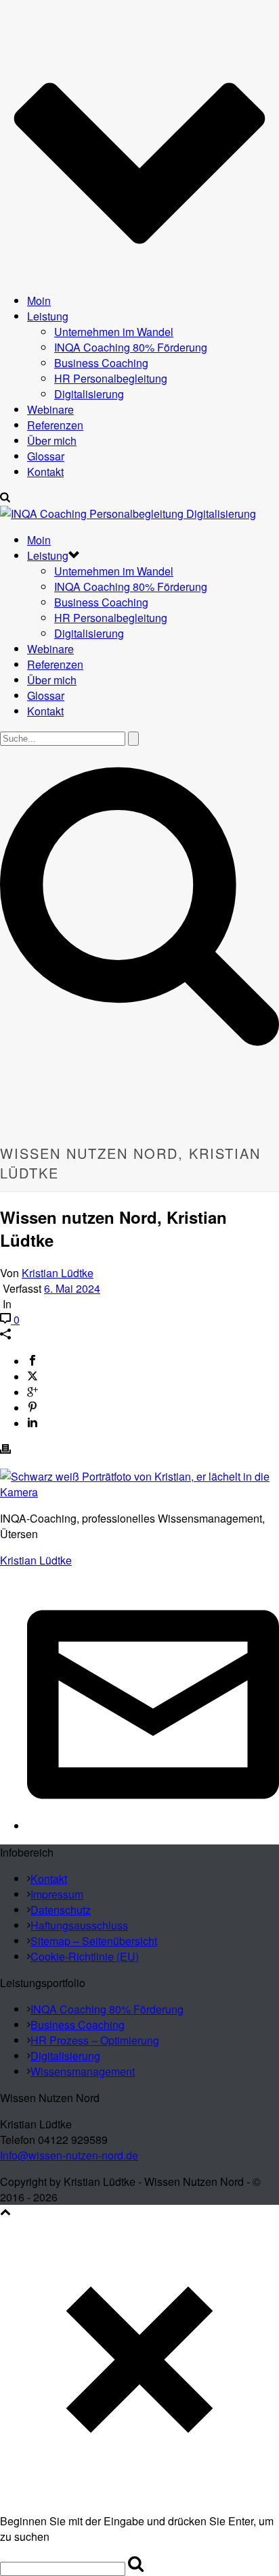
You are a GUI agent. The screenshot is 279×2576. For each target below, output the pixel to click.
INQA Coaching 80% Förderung (131, 347)
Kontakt (45, 472)
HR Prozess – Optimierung (95, 2040)
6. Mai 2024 (72, 1288)
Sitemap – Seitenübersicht (94, 1941)
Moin (39, 301)
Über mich (52, 440)
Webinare (50, 409)
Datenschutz (61, 1910)
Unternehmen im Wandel (114, 332)
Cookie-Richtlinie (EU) (85, 1956)
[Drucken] (5, 1450)
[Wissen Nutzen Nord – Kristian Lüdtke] (128, 514)
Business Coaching (101, 363)
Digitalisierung (89, 394)
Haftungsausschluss (79, 1925)
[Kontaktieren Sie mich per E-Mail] (153, 1826)
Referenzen (55, 425)
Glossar (46, 456)
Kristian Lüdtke (58, 1273)
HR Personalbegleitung (111, 378)
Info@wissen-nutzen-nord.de (69, 2155)
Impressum (57, 1894)
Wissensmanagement (83, 2071)
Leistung (48, 316)
